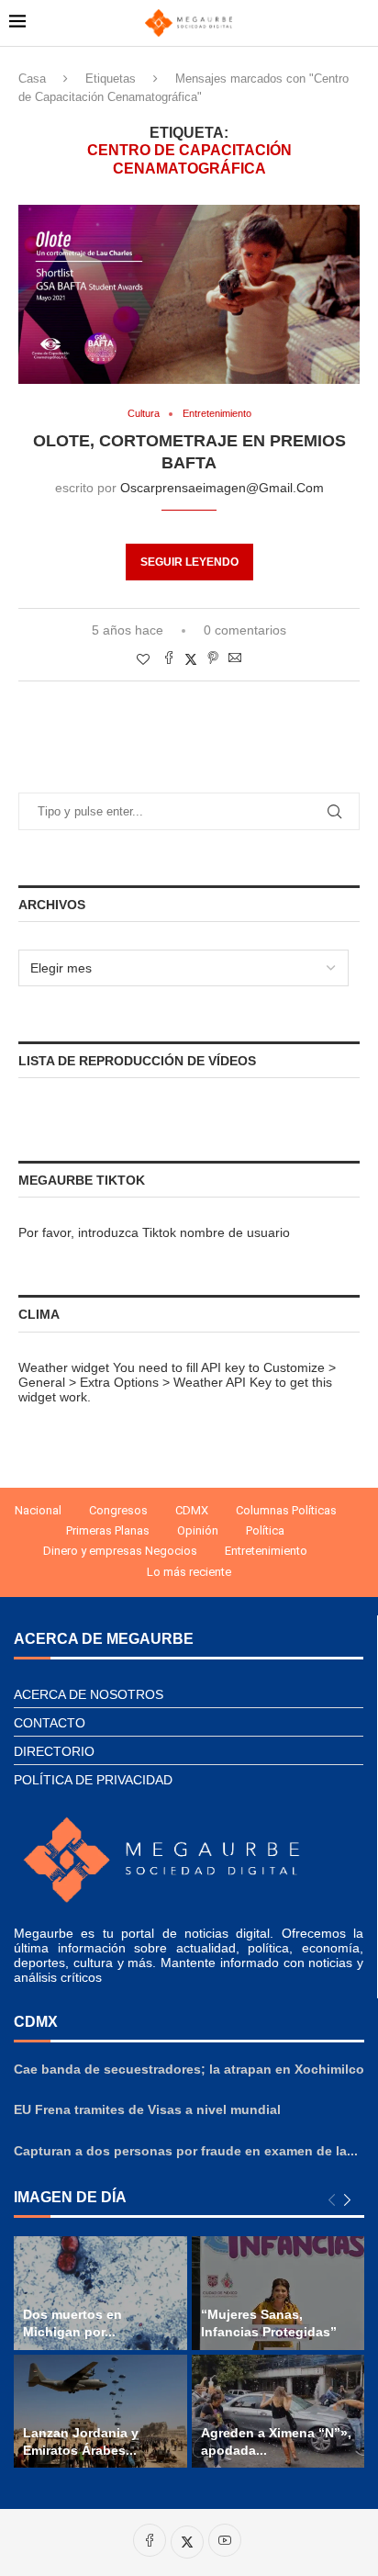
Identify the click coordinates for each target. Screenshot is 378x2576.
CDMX (192, 1510)
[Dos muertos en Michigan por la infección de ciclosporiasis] (100, 2293)
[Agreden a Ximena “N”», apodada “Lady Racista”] (278, 2412)
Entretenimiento (266, 1551)
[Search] (360, 23)
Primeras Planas (108, 1530)
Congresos (118, 1510)
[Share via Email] (235, 659)
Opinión (198, 1530)
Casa (32, 79)
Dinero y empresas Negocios (120, 1551)
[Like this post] (143, 659)
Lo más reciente (189, 1572)
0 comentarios (245, 630)
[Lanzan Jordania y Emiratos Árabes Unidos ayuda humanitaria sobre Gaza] (100, 2412)
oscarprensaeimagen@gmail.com (222, 488)
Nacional (38, 1510)
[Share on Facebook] (169, 659)
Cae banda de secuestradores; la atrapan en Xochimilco (189, 2069)
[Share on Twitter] (191, 659)
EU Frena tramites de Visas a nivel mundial (147, 2109)
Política (265, 1530)
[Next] (347, 2201)
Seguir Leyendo (189, 562)
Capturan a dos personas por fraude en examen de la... (186, 2151)
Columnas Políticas (286, 1510)
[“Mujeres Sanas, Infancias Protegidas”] (278, 2293)
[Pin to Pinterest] (213, 659)
